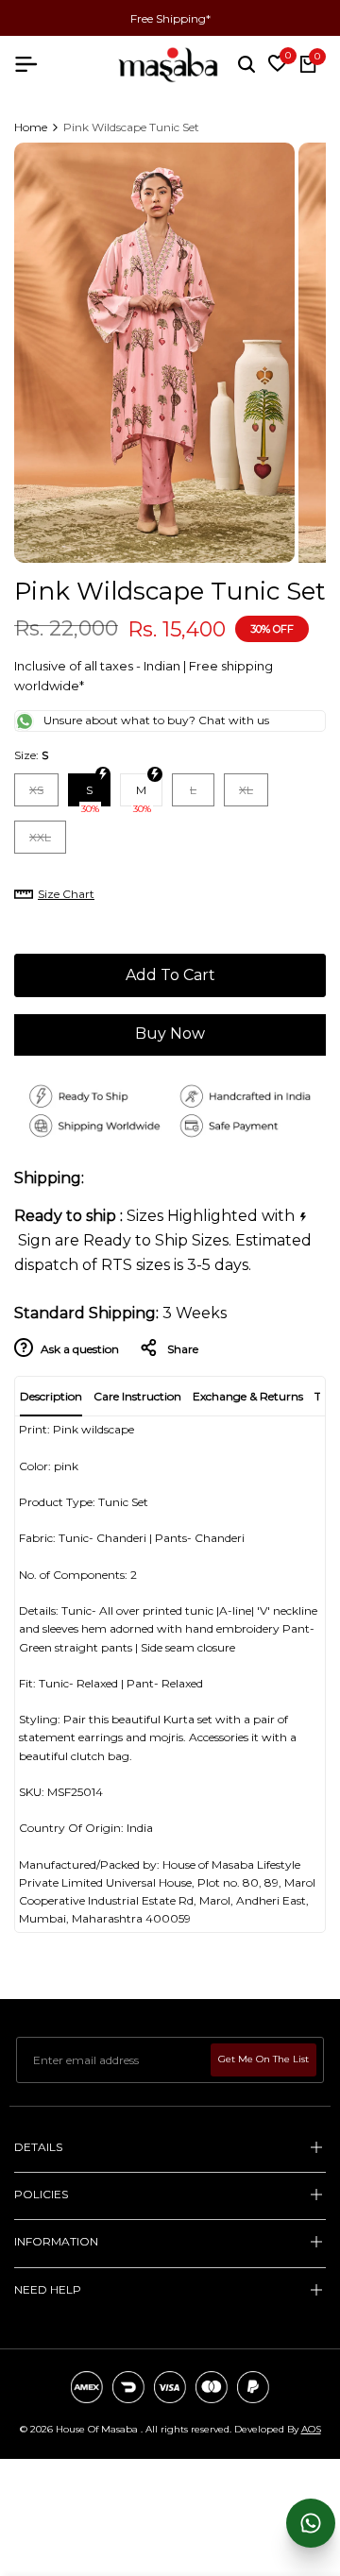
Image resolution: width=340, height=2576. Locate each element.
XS (43, 794)
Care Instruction (137, 1396)
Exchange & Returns (248, 1396)
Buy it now (170, 1036)
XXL (47, 841)
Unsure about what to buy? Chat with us (156, 720)
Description (51, 1396)
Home (31, 127)
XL (253, 794)
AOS (311, 2429)
